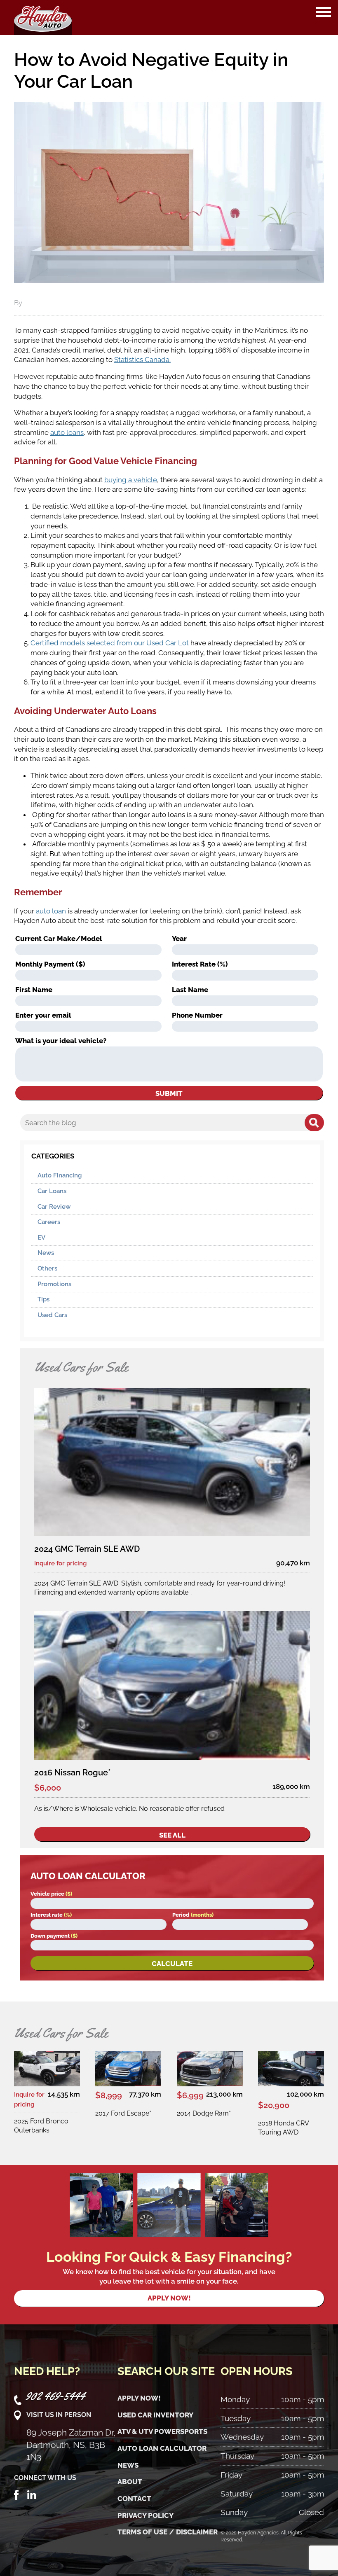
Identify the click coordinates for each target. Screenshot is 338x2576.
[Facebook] (16, 2494)
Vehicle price (51, 1894)
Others (47, 1268)
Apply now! (169, 2298)
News (46, 1253)
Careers (49, 1222)
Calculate (172, 1964)
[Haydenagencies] (43, 18)
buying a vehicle (131, 480)
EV (41, 1238)
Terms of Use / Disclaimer (168, 2532)
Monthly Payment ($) (50, 964)
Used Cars (52, 1315)
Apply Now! (139, 2398)
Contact (134, 2499)
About (130, 2482)
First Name (34, 990)
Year (179, 939)
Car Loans (52, 1191)
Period (193, 1915)
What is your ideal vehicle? (61, 1041)
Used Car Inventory (155, 2415)
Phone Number (197, 1015)
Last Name (190, 990)
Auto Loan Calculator (162, 2448)
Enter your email (43, 1015)
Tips (43, 1299)
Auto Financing (60, 1175)
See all (172, 1835)
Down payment (54, 1936)
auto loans (67, 432)
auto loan (51, 911)
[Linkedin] (32, 2494)
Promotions (54, 1284)
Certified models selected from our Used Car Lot (110, 643)
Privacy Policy (146, 2515)
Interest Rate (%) (200, 964)
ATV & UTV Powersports (162, 2431)
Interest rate (51, 1915)
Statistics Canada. (142, 360)
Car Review (54, 1207)
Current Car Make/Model (59, 939)
